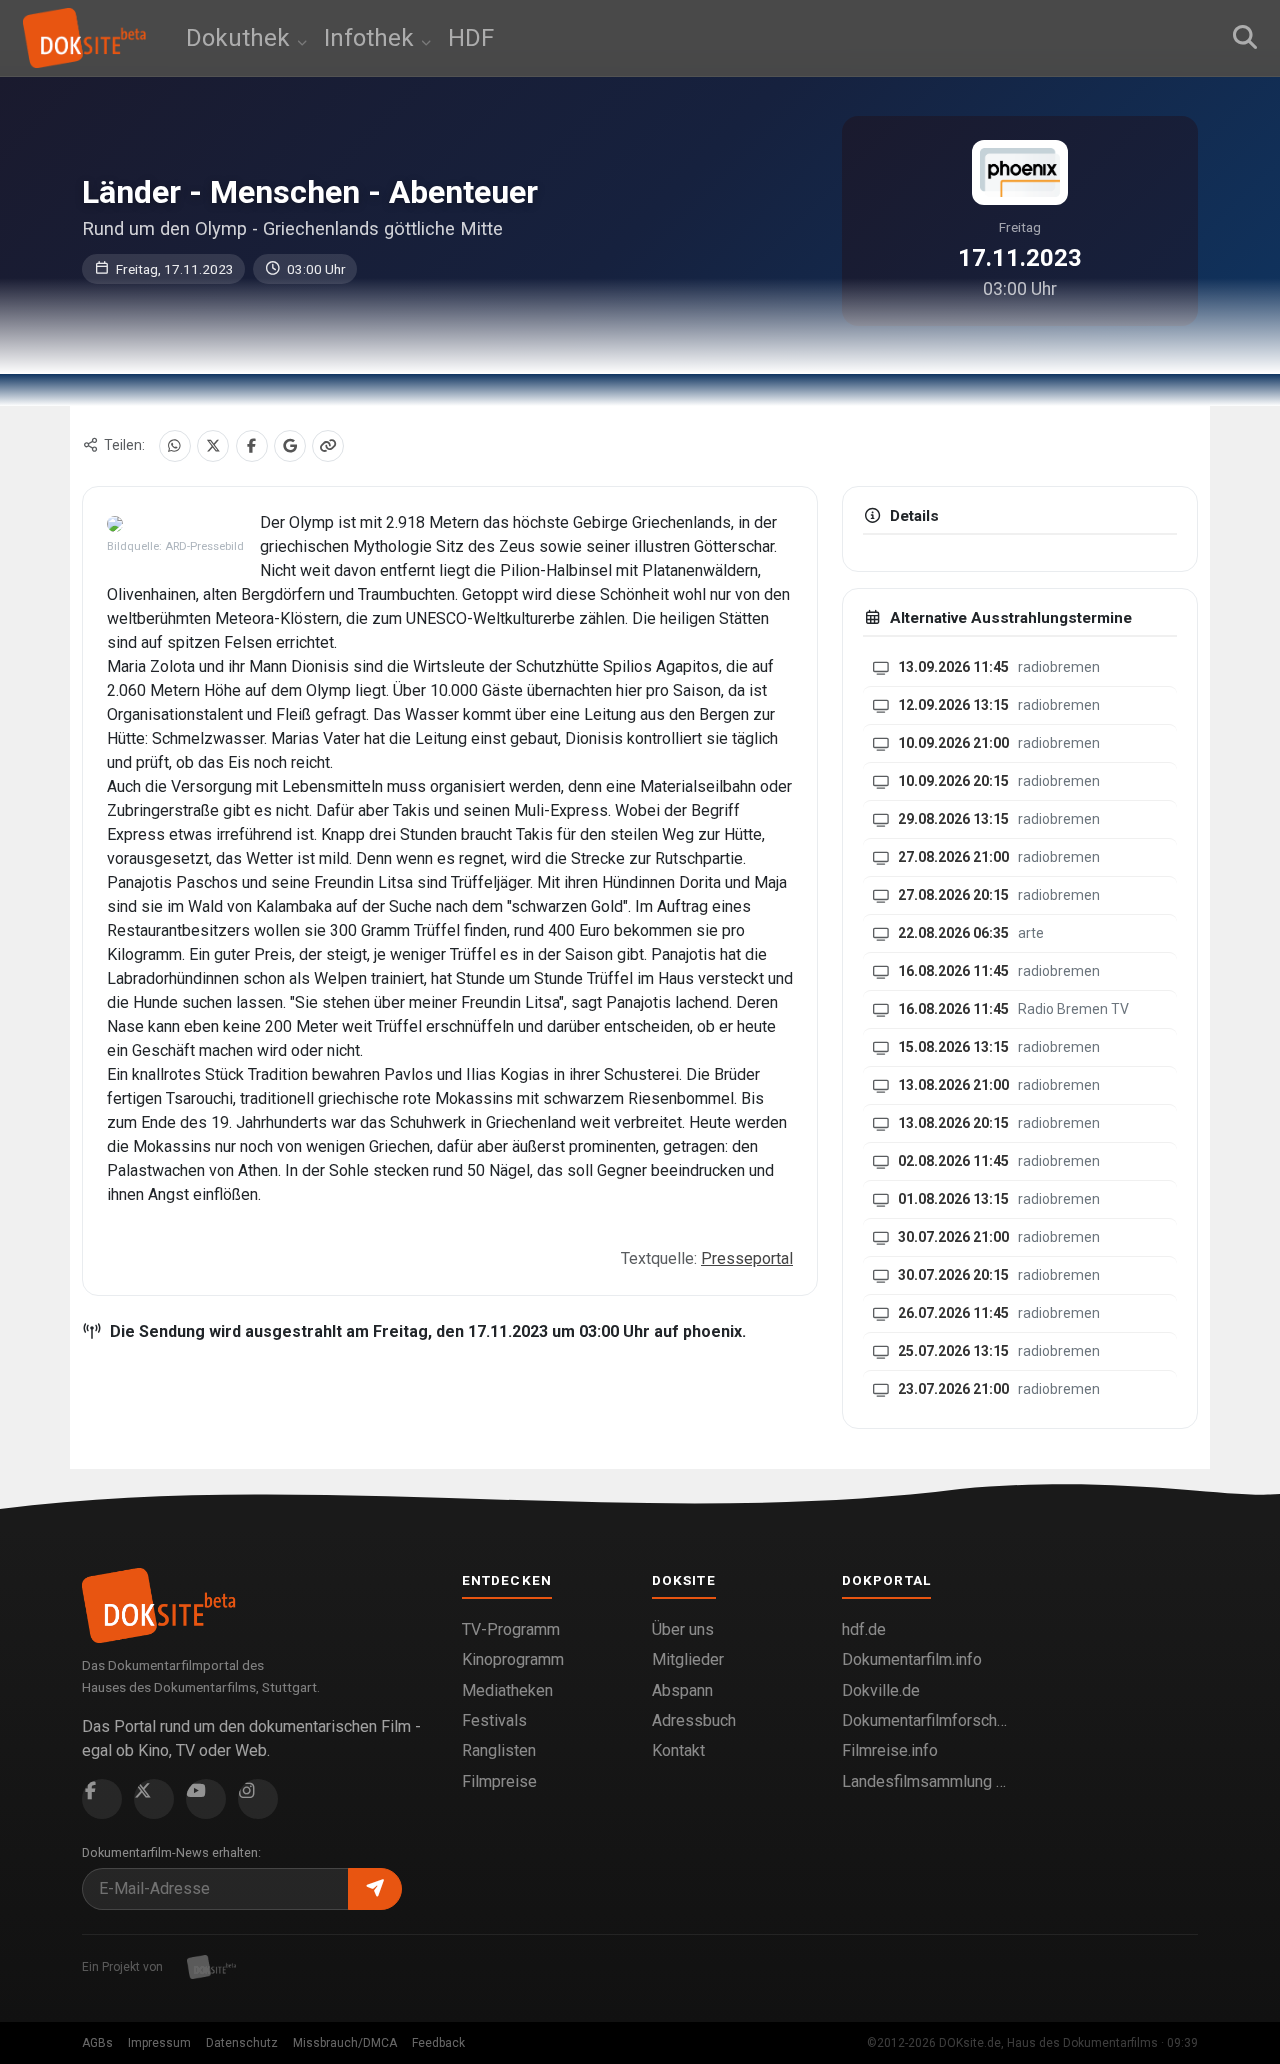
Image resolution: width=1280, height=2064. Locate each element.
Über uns (683, 1629)
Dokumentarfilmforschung (925, 1720)
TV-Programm (511, 1629)
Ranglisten (499, 1750)
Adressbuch (694, 1720)
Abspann (682, 1690)
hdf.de (864, 1629)
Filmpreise (499, 1781)
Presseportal (747, 1258)
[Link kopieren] (328, 446)
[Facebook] (252, 446)
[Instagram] (258, 1799)
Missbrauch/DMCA (345, 2043)
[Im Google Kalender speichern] (290, 446)
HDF (471, 38)
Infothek (372, 38)
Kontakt (678, 1750)
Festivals (494, 1720)
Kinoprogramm (513, 1659)
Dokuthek (241, 38)
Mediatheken (507, 1690)
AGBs (97, 2043)
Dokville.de (881, 1690)
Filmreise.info (890, 1750)
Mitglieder (688, 1659)
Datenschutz (242, 2043)
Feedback (438, 2043)
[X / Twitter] (213, 446)
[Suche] (1245, 38)
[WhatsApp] (175, 446)
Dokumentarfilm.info (912, 1659)
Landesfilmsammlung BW (925, 1781)
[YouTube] (206, 1799)
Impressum (159, 2043)
